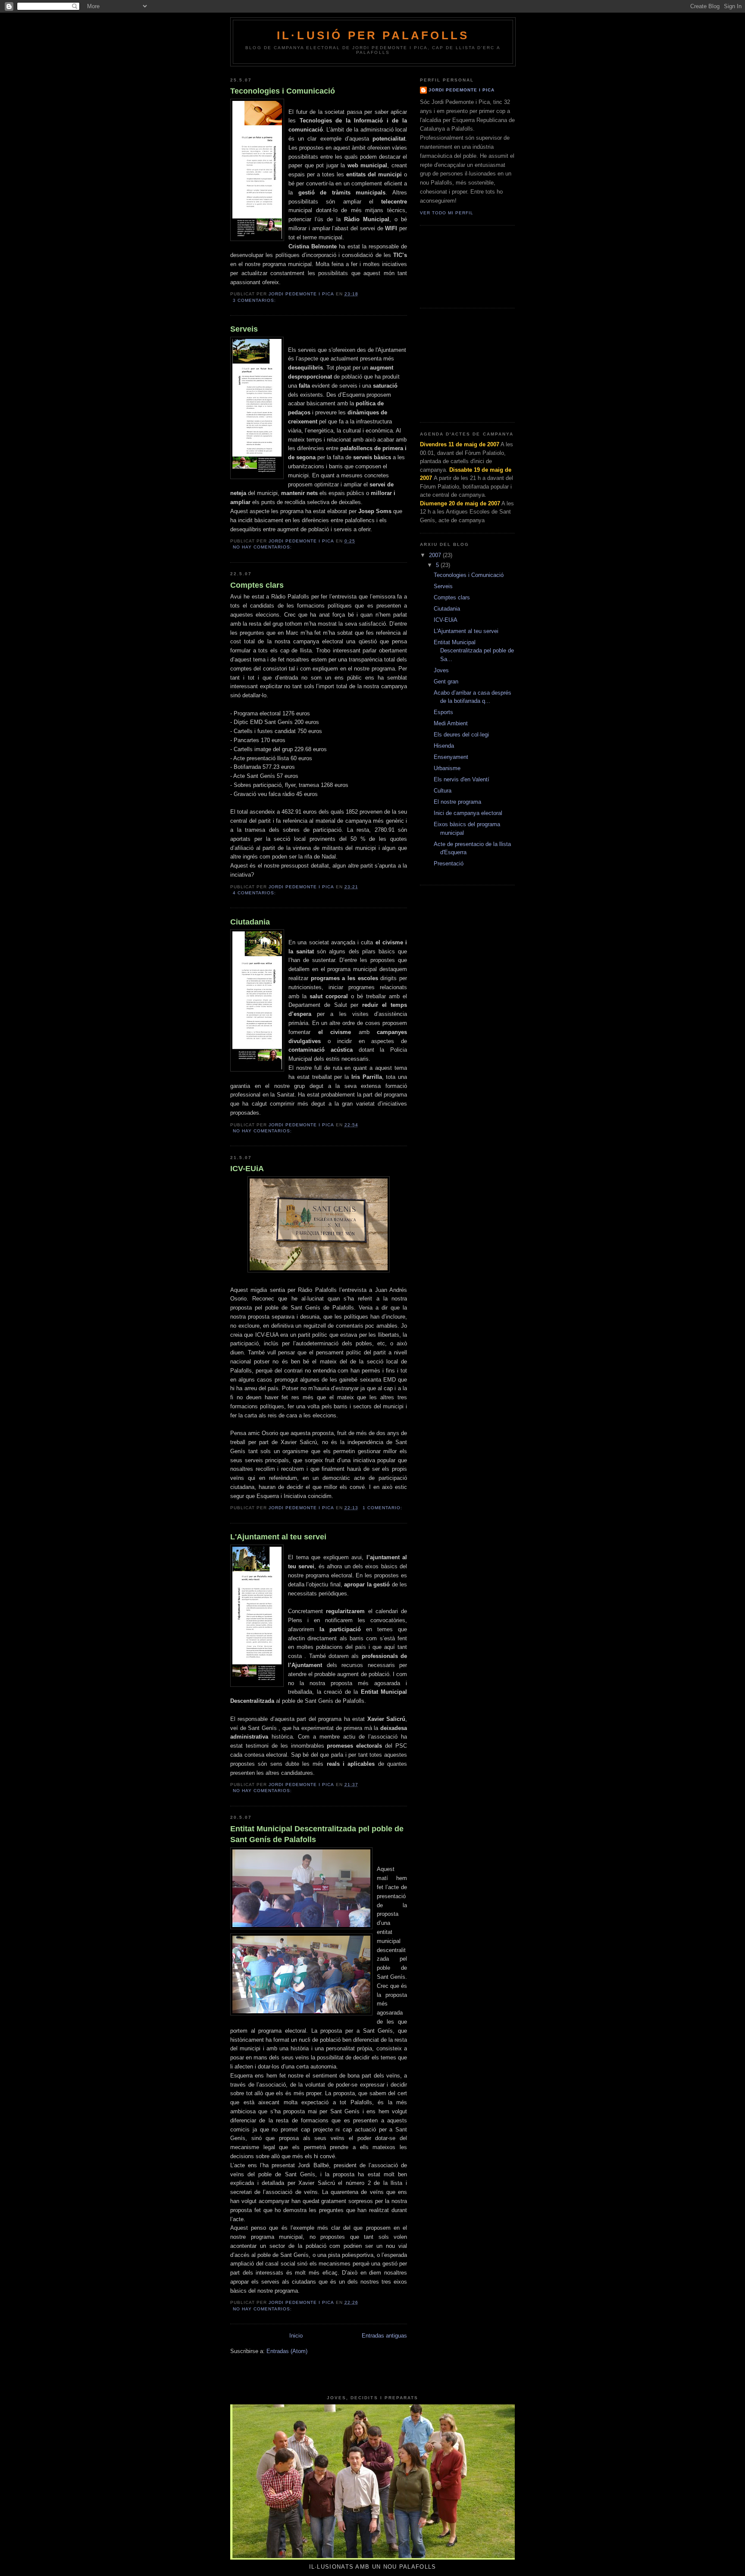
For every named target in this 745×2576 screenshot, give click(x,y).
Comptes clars (257, 585)
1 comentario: (383, 1508)
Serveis (244, 329)
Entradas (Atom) (287, 2351)
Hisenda (444, 746)
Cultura (443, 791)
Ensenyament (451, 757)
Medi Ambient (451, 723)
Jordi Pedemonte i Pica (462, 90)
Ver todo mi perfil (447, 213)
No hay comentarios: (263, 547)
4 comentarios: (255, 893)
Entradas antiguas (384, 2336)
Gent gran (446, 682)
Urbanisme (447, 768)
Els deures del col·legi (461, 735)
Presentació (449, 863)
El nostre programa (457, 802)
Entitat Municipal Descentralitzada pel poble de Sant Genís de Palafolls (317, 1834)
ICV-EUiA (247, 1169)
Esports (443, 712)
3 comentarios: (255, 300)
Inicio (296, 2336)
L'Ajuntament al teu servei (278, 1537)
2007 (436, 555)
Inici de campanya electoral (468, 813)
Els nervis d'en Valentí (462, 779)
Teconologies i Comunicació (283, 91)
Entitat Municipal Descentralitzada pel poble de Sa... (474, 651)
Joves (441, 670)
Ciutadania (250, 922)
